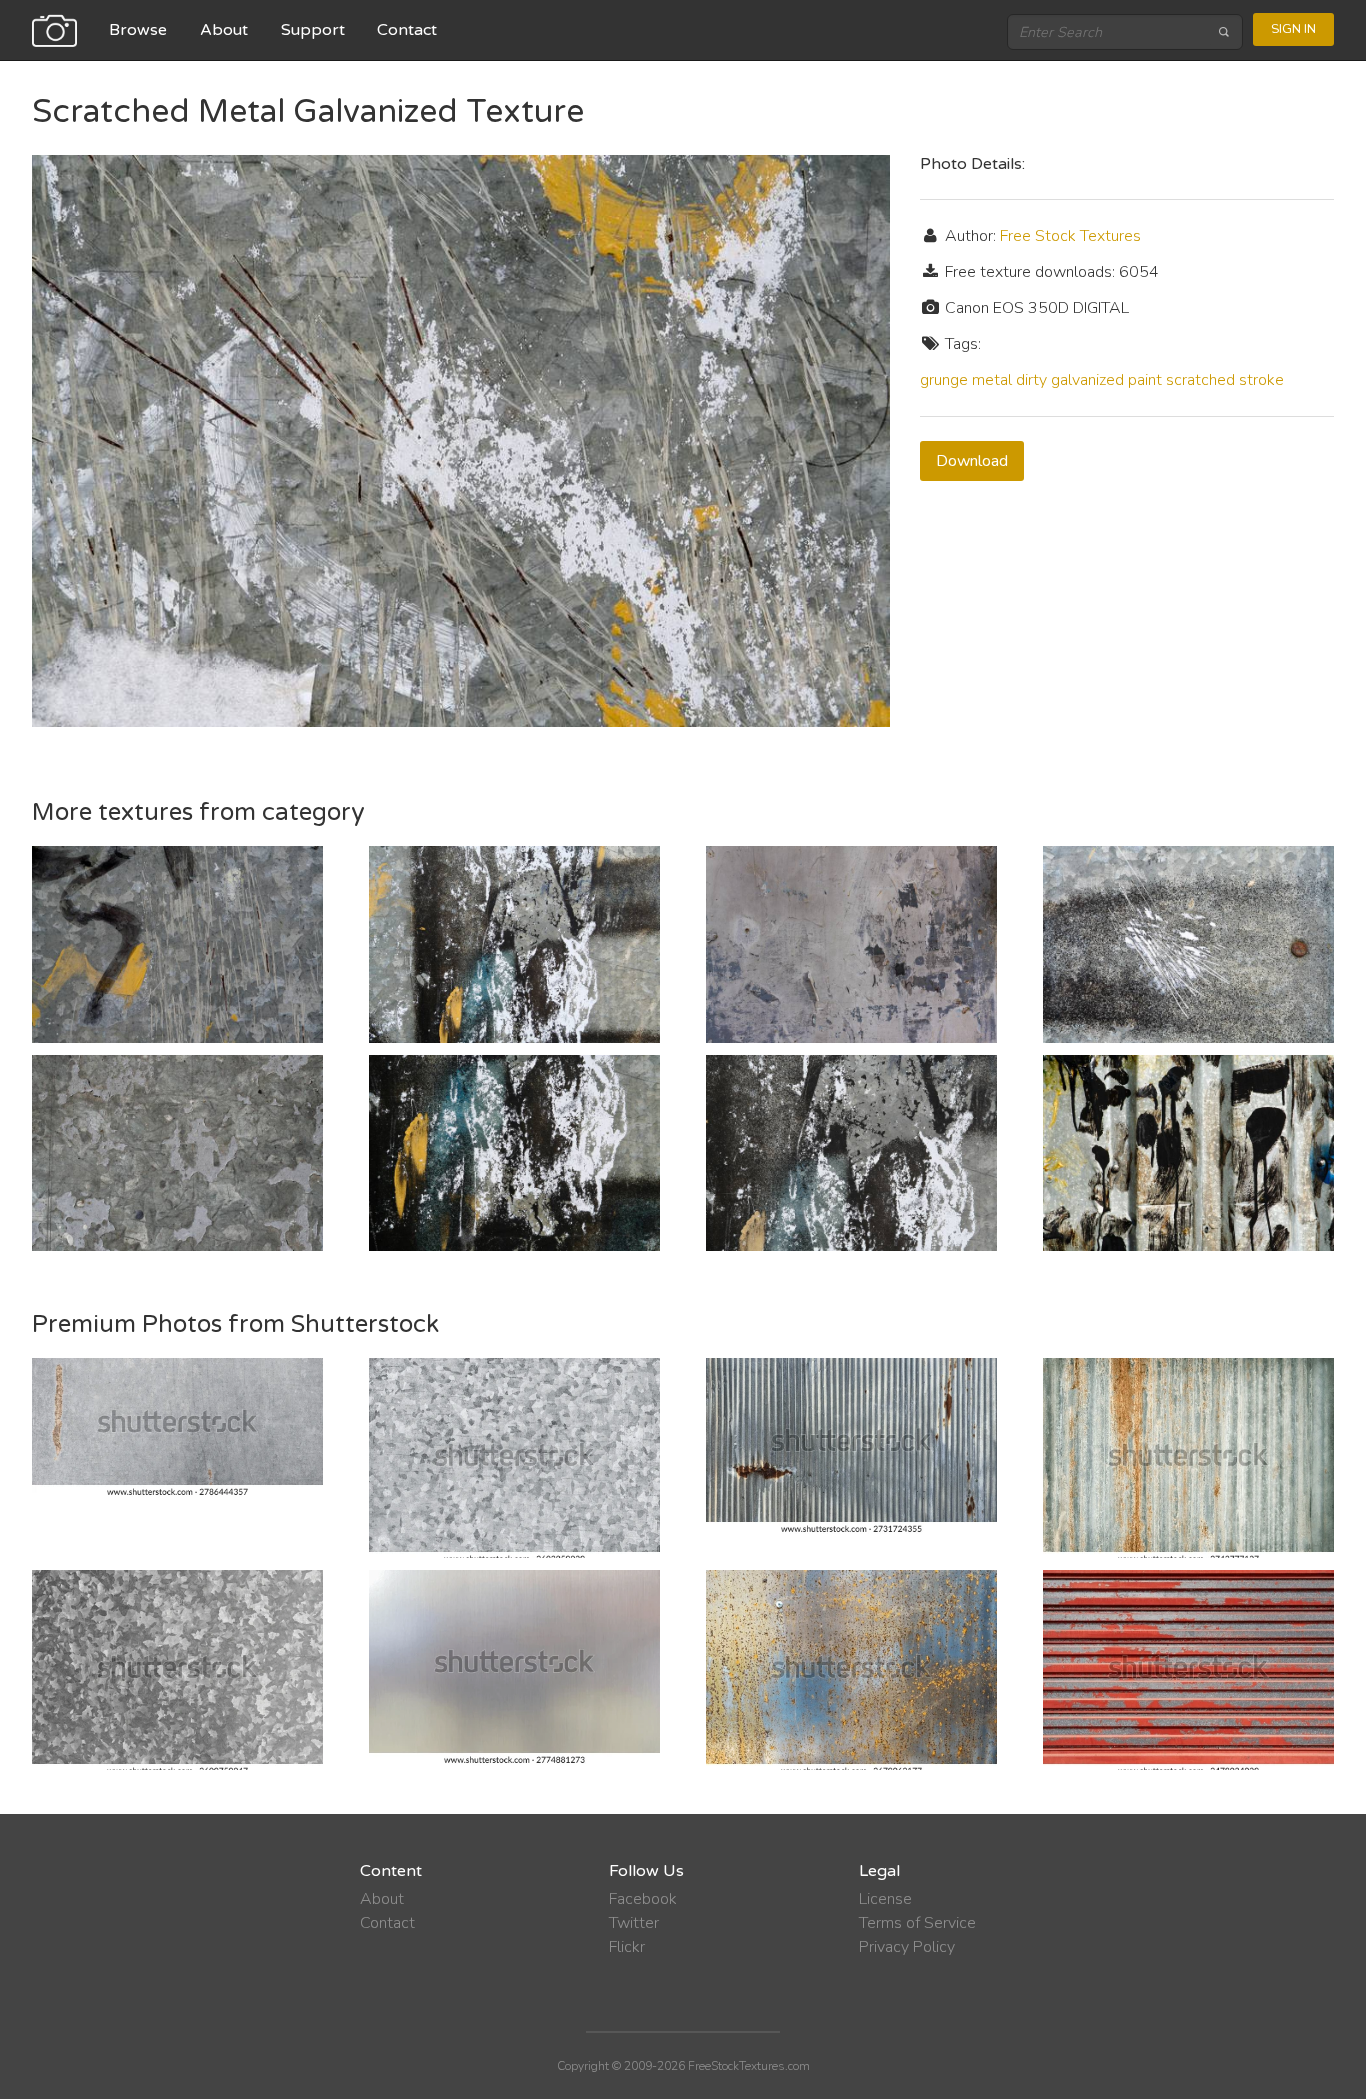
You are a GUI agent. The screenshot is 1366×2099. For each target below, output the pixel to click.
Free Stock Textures (1070, 236)
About (224, 30)
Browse (138, 30)
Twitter (634, 1923)
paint (1145, 380)
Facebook (643, 1899)
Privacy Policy (907, 1947)
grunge (944, 380)
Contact (407, 30)
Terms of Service (917, 1923)
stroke (1261, 380)
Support (313, 30)
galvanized (1087, 380)
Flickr (627, 1947)
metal (992, 380)
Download (972, 461)
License (885, 1899)
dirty (1031, 380)
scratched (1200, 380)
